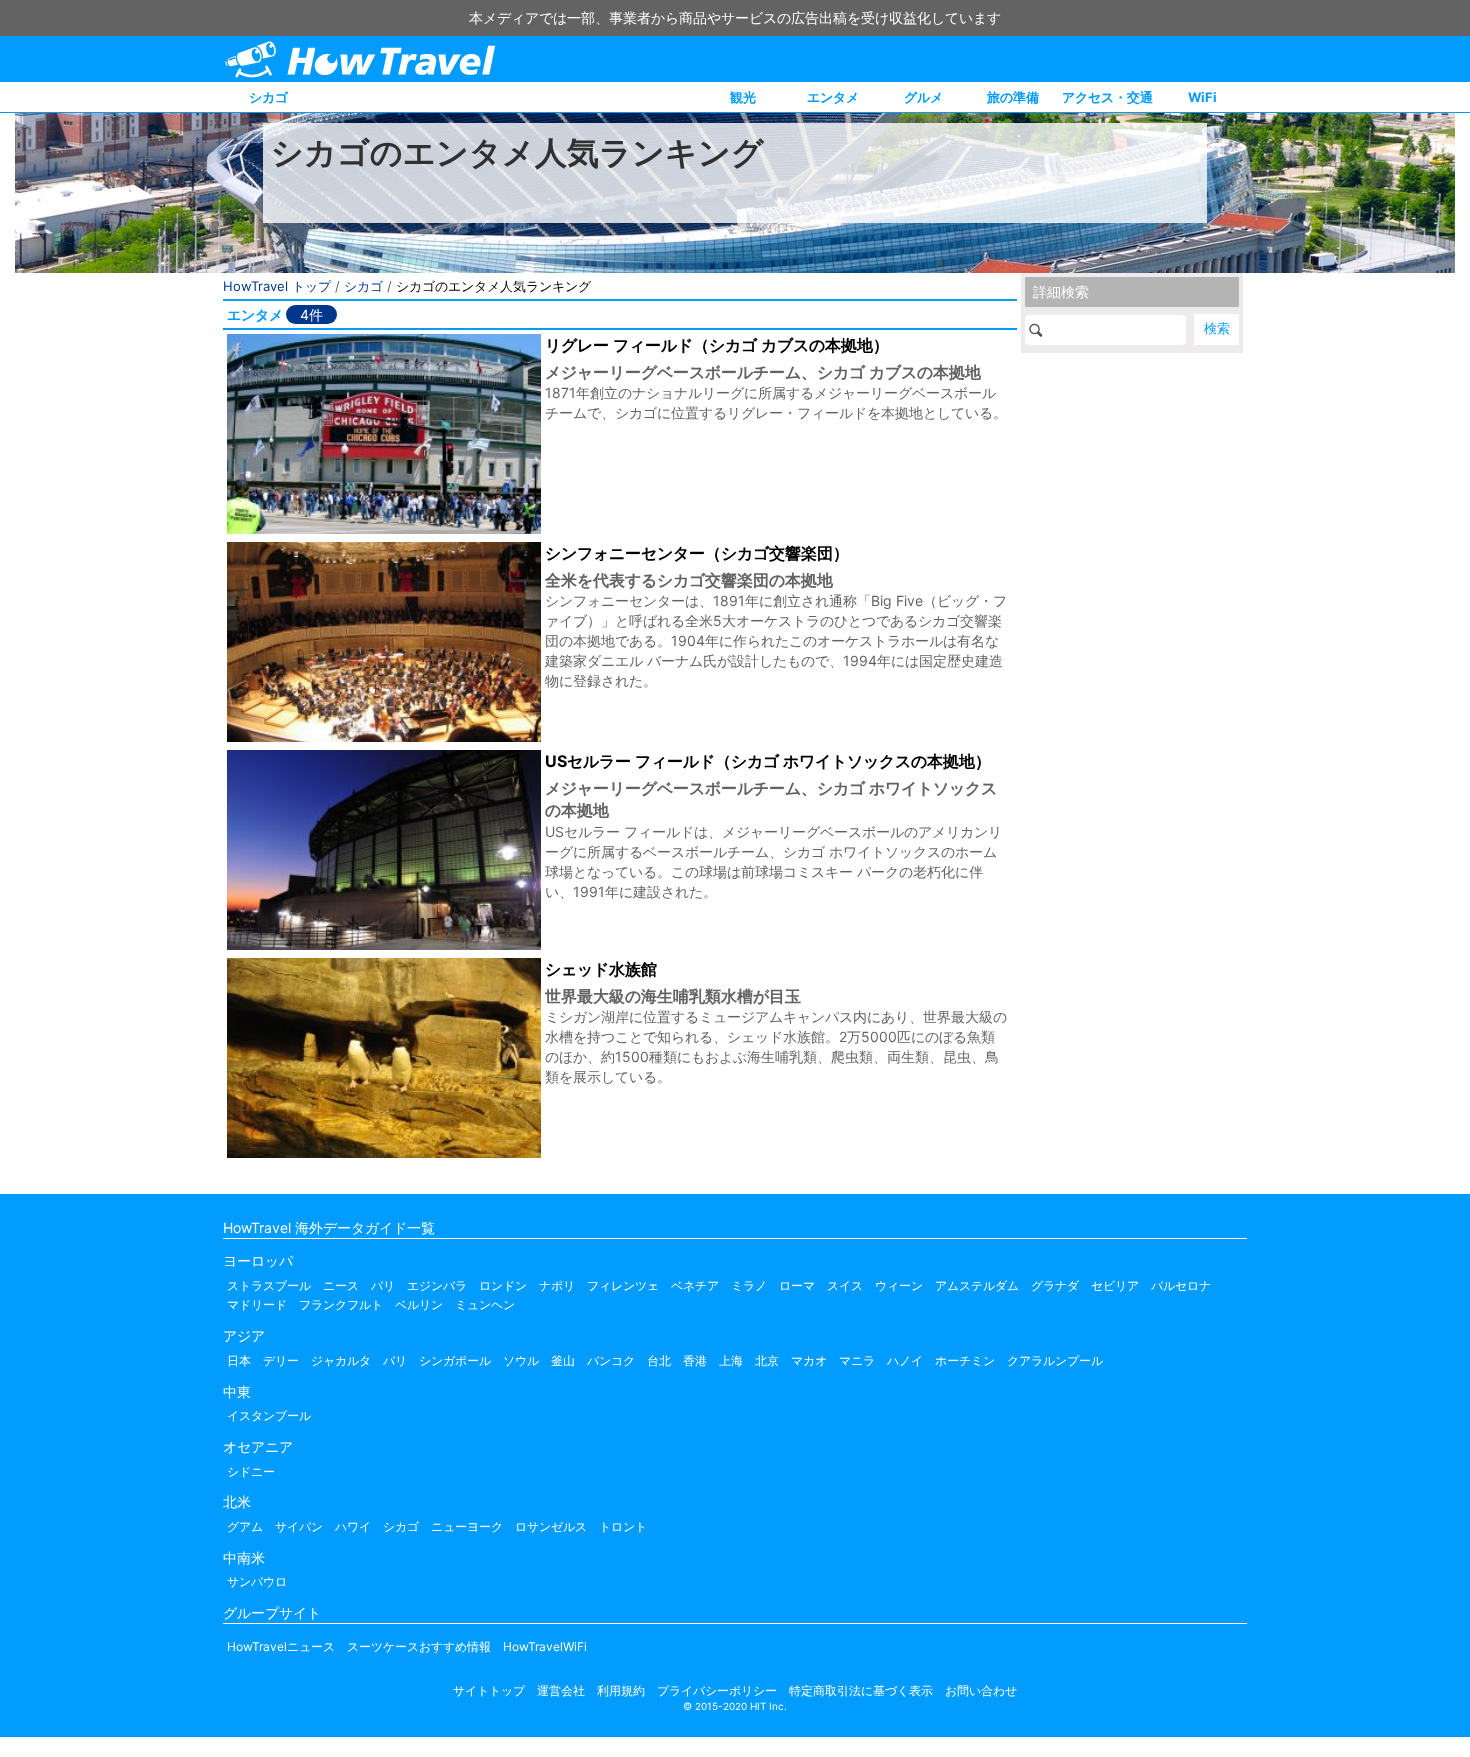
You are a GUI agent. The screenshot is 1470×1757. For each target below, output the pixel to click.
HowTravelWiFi (545, 1646)
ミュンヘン (485, 1304)
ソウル (521, 1360)
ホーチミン (965, 1360)
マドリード (257, 1304)
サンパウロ (257, 1581)
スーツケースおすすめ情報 (419, 1646)
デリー (281, 1360)
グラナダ (1055, 1285)
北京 (767, 1360)
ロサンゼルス (551, 1526)
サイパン (299, 1526)
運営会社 (561, 1690)
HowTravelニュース (281, 1646)
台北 (659, 1360)
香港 (695, 1360)
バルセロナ (1181, 1285)
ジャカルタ (341, 1360)
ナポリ (557, 1285)
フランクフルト (341, 1304)
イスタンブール (269, 1415)
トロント (623, 1526)
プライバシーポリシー (717, 1690)
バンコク (611, 1360)
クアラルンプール (1055, 1360)
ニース (341, 1285)
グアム (245, 1526)
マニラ (857, 1360)
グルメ (923, 97)
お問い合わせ (981, 1690)
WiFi (1202, 97)
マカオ (809, 1360)
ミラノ (749, 1285)
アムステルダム (977, 1285)
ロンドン (503, 1285)
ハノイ (905, 1360)
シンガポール (455, 1360)
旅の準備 (1013, 97)
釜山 (563, 1360)
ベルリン (419, 1304)
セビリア (1115, 1285)
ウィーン (899, 1285)
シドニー (251, 1471)
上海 (731, 1360)
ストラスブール (269, 1285)
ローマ (797, 1285)
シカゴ (268, 97)
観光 (743, 97)
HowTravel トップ (277, 286)
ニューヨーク (467, 1526)
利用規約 (621, 1690)
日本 (239, 1360)
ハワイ (353, 1526)
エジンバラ (437, 1285)
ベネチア (695, 1285)
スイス (845, 1285)
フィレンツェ (623, 1285)
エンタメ (833, 97)
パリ (383, 1285)
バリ (395, 1360)
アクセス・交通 (1107, 97)
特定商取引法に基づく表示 (861, 1690)
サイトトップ (489, 1690)
